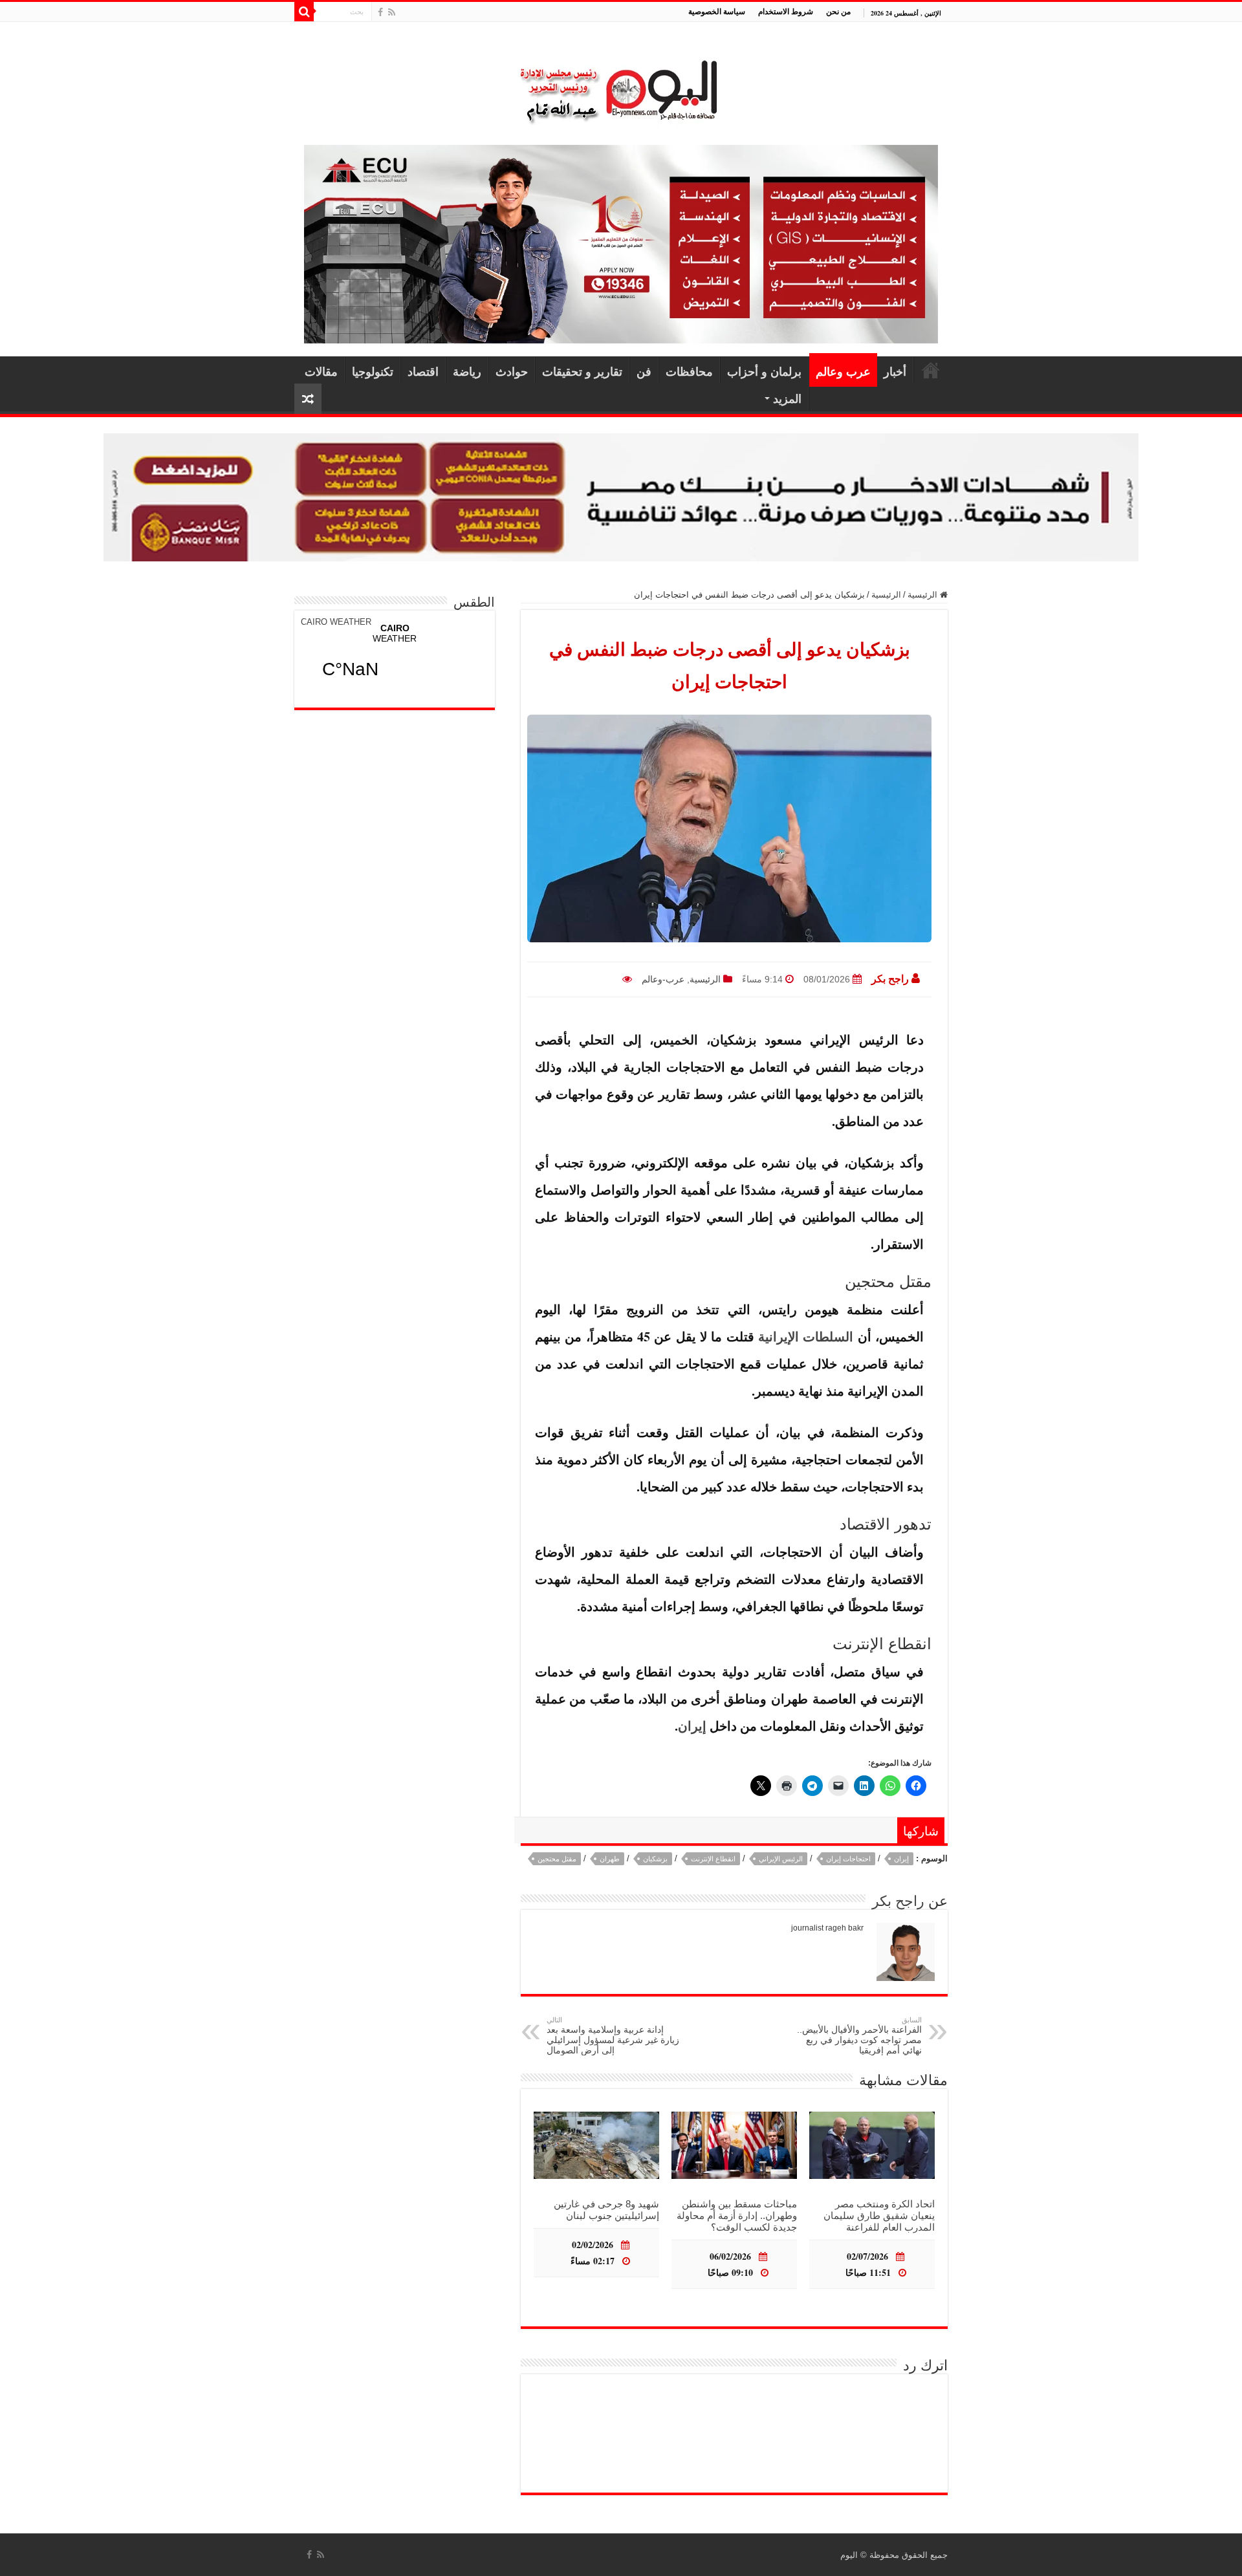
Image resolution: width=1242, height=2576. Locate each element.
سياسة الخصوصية (717, 11)
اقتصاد (423, 371)
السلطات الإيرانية (806, 1337)
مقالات (321, 371)
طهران (610, 1859)
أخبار (895, 371)
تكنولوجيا (373, 371)
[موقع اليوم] (621, 86)
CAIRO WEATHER (336, 622)
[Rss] (392, 12)
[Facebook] (380, 12)
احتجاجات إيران (848, 1859)
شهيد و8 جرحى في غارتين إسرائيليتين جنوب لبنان (606, 2210)
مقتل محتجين (557, 1859)
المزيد (787, 398)
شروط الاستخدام (786, 11)
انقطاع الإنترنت (713, 1859)
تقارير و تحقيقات (582, 371)
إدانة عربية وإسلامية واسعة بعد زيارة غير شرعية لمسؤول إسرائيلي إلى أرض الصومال (613, 2036)
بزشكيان (655, 1859)
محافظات (689, 371)
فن (644, 371)
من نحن (838, 11)
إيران (692, 1726)
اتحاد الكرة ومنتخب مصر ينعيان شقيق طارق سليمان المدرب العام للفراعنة (879, 2215)
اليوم (849, 2555)
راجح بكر (890, 979)
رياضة (467, 371)
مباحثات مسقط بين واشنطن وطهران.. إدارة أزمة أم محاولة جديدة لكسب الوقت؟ (737, 2215)
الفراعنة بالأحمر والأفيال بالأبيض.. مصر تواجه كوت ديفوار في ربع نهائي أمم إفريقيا (859, 2036)
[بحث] (304, 12)
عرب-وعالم (663, 979)
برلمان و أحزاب (764, 371)
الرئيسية (931, 370)
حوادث (512, 371)
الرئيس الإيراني (781, 1859)
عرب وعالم (843, 371)
